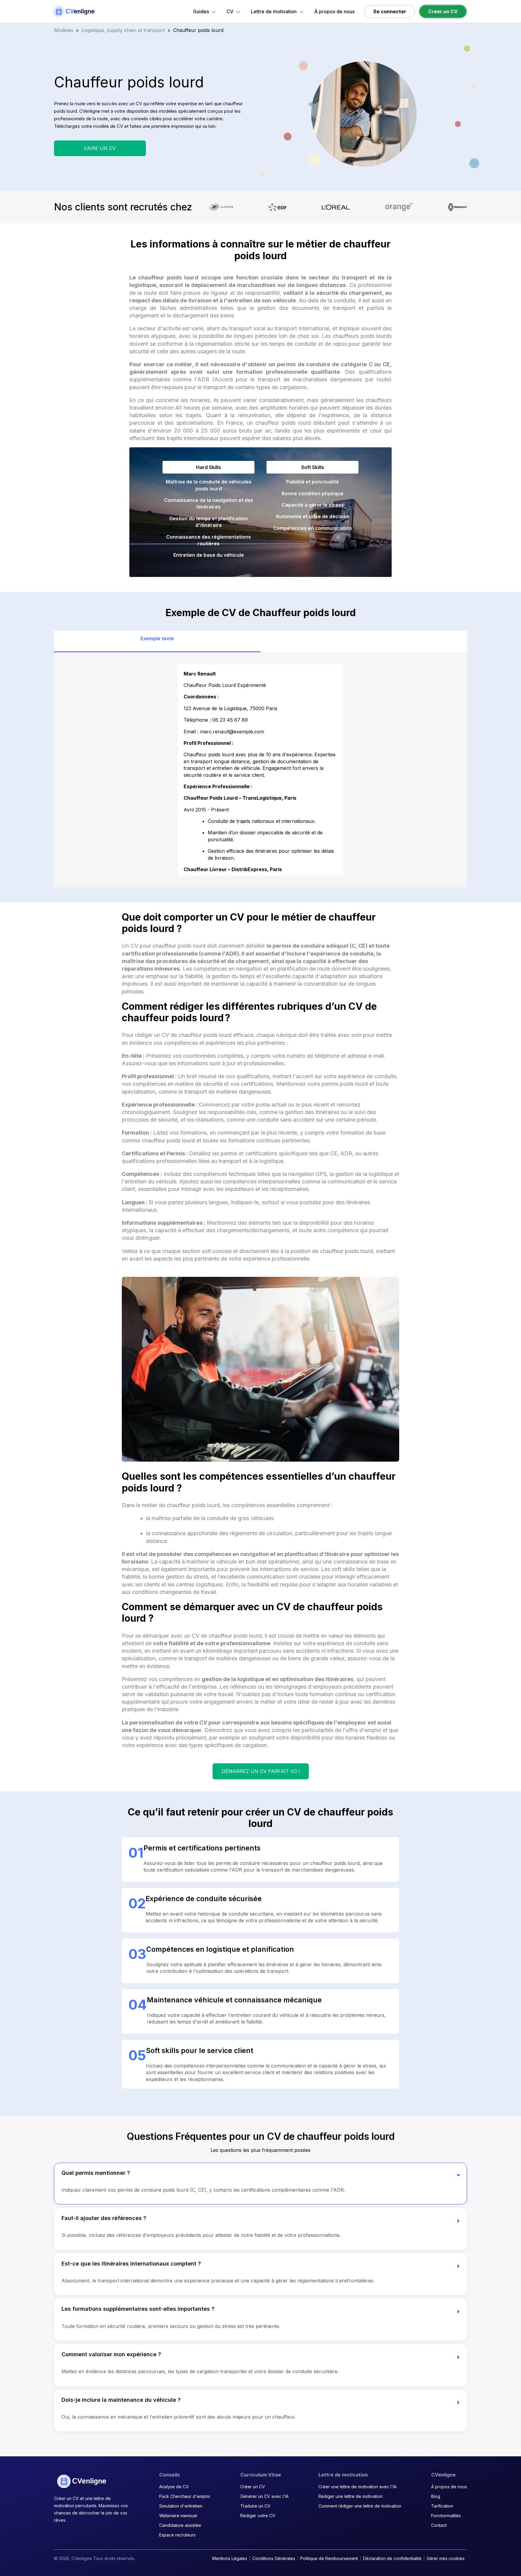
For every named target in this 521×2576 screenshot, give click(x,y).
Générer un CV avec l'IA (264, 2496)
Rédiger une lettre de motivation (350, 2496)
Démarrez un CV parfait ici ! (261, 1771)
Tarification (442, 2506)
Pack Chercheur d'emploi (185, 2496)
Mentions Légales (230, 2558)
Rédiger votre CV (258, 2516)
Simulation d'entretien (181, 2506)
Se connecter (390, 11)
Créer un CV (443, 11)
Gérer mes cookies (446, 2558)
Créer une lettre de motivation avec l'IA (357, 2487)
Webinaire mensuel (178, 2516)
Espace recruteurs (177, 2535)
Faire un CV (100, 148)
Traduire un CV (255, 2506)
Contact (439, 2525)
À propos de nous (334, 12)
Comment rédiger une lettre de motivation (360, 2506)
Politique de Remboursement (329, 2558)
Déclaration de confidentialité (392, 2558)
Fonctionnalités (446, 2516)
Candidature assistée (180, 2525)
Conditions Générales (274, 2558)
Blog (436, 2496)
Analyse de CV (174, 2487)
